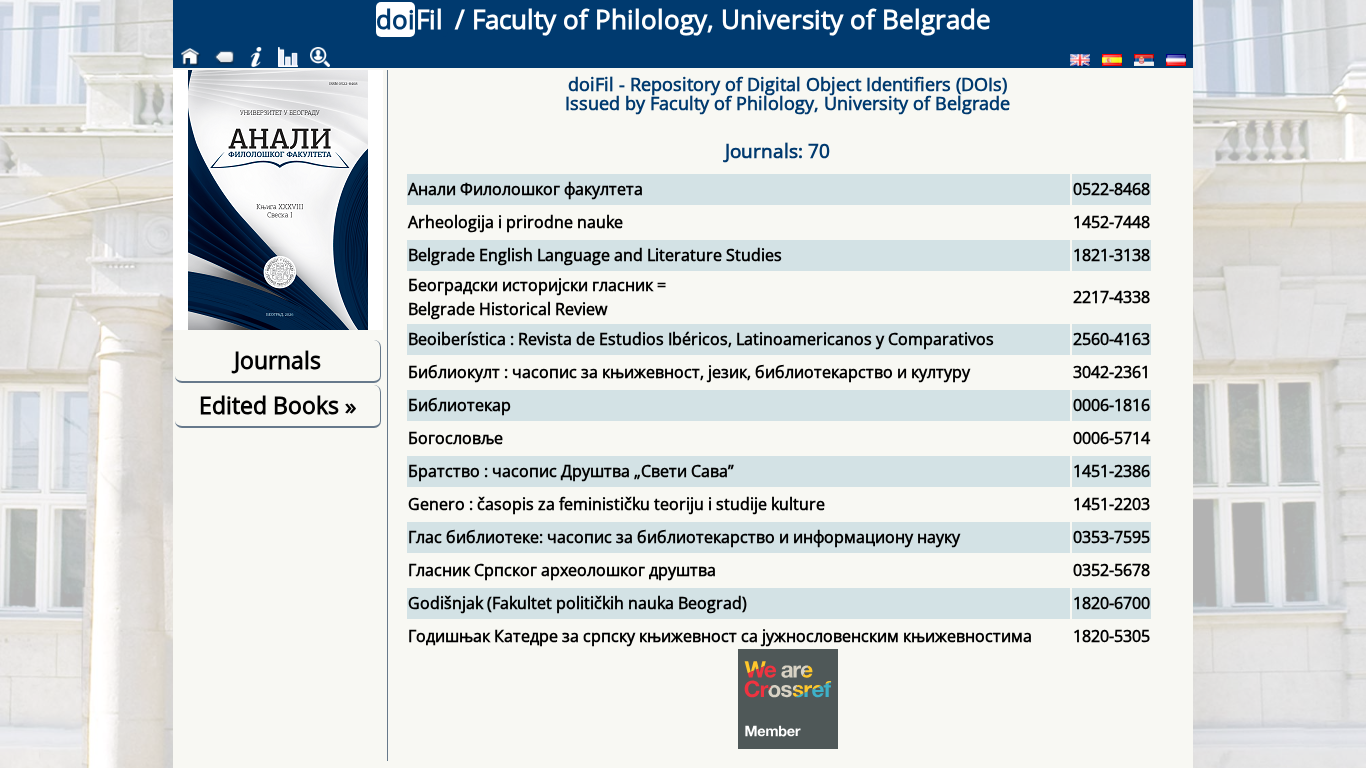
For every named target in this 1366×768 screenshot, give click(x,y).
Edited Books (277, 405)
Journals (277, 360)
